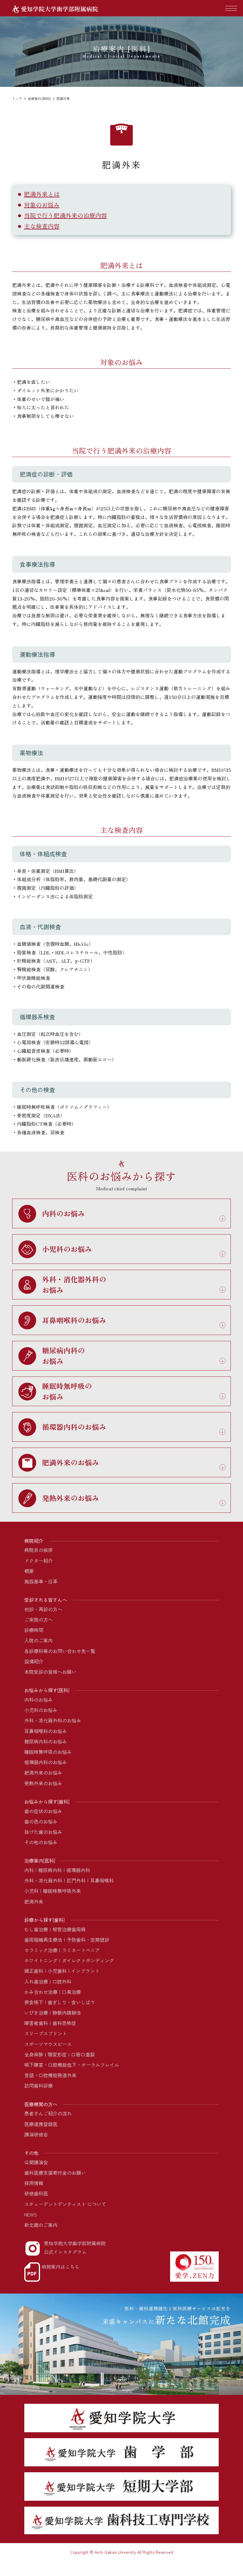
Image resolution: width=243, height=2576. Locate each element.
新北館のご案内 (41, 2225)
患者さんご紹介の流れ (48, 2113)
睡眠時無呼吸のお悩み (48, 1752)
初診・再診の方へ (43, 1609)
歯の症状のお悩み (43, 1811)
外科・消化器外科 (43, 1880)
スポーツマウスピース (48, 2044)
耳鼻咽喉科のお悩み (46, 1731)
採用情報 (34, 2183)
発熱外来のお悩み (43, 1783)
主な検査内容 (42, 226)
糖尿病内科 (50, 1870)
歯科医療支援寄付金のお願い (55, 2173)
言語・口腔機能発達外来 (50, 2075)
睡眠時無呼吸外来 (62, 1891)
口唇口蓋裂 (83, 2054)
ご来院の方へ (39, 1620)
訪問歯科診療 (39, 2085)
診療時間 (34, 1630)
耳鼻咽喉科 (102, 1880)
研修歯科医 (36, 2193)
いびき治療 (36, 2013)
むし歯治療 (36, 1929)
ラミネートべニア (81, 1950)
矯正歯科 (34, 1971)
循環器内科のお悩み (46, 1762)
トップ (17, 98)
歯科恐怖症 (64, 2023)
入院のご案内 (39, 1640)
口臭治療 (71, 1992)
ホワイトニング (41, 1960)
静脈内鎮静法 (67, 2013)
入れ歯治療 (36, 1981)
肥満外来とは (42, 194)
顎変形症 (57, 2054)
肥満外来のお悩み (43, 1772)
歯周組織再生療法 (43, 1940)
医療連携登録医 (41, 2124)
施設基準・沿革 (41, 1581)
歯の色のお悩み (41, 1821)
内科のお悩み (39, 1700)
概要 (29, 1571)
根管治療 (62, 1929)
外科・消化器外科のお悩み (53, 1720)
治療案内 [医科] (39, 98)
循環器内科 (78, 1870)
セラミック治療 (41, 1950)
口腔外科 (62, 1981)
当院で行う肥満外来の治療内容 (65, 215)
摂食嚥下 (34, 2002)
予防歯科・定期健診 (88, 1940)
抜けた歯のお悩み (43, 1832)
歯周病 (79, 1929)
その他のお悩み (41, 1842)
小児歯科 (57, 1971)
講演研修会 (36, 2134)
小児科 (31, 1891)
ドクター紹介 (39, 1561)
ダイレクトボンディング (88, 1960)
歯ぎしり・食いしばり (71, 2002)
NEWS (31, 2214)
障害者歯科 (36, 2023)
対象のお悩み (42, 205)
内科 (29, 1870)
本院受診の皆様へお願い (50, 1672)
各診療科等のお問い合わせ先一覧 (60, 1651)
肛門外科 (76, 1880)
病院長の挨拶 (39, 1550)
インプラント (85, 1971)
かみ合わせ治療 (41, 1992)
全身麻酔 (34, 2054)
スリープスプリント (46, 2033)
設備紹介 (34, 1661)
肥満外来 (34, 1901)
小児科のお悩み (41, 1710)
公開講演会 (36, 2162)
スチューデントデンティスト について (65, 2204)
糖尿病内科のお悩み (46, 1741)
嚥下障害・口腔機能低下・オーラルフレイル (72, 2065)
